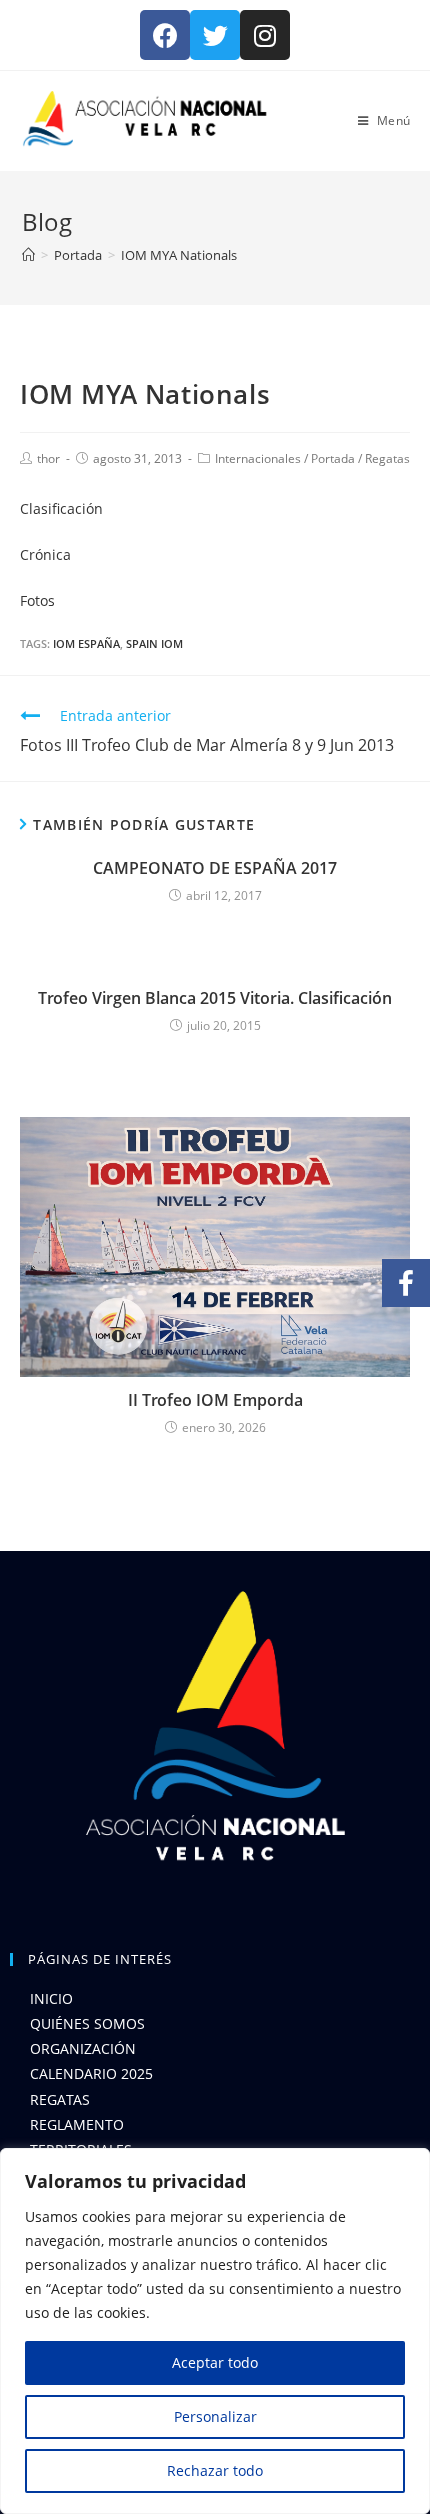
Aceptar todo (215, 2362)
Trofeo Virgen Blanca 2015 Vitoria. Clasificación (215, 998)
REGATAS (60, 2099)
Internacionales (258, 458)
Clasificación (61, 508)
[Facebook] (165, 35)
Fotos (37, 600)
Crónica (45, 554)
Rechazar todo (215, 2470)
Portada (333, 458)
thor (48, 458)
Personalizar (215, 2416)
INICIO (51, 1998)
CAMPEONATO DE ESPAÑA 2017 (215, 868)
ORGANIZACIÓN (83, 2048)
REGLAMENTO (77, 2124)
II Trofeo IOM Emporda (215, 1400)
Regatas (387, 458)
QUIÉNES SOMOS (87, 2023)
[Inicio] (28, 255)
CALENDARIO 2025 (91, 2073)
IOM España (86, 643)
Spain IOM (154, 643)
